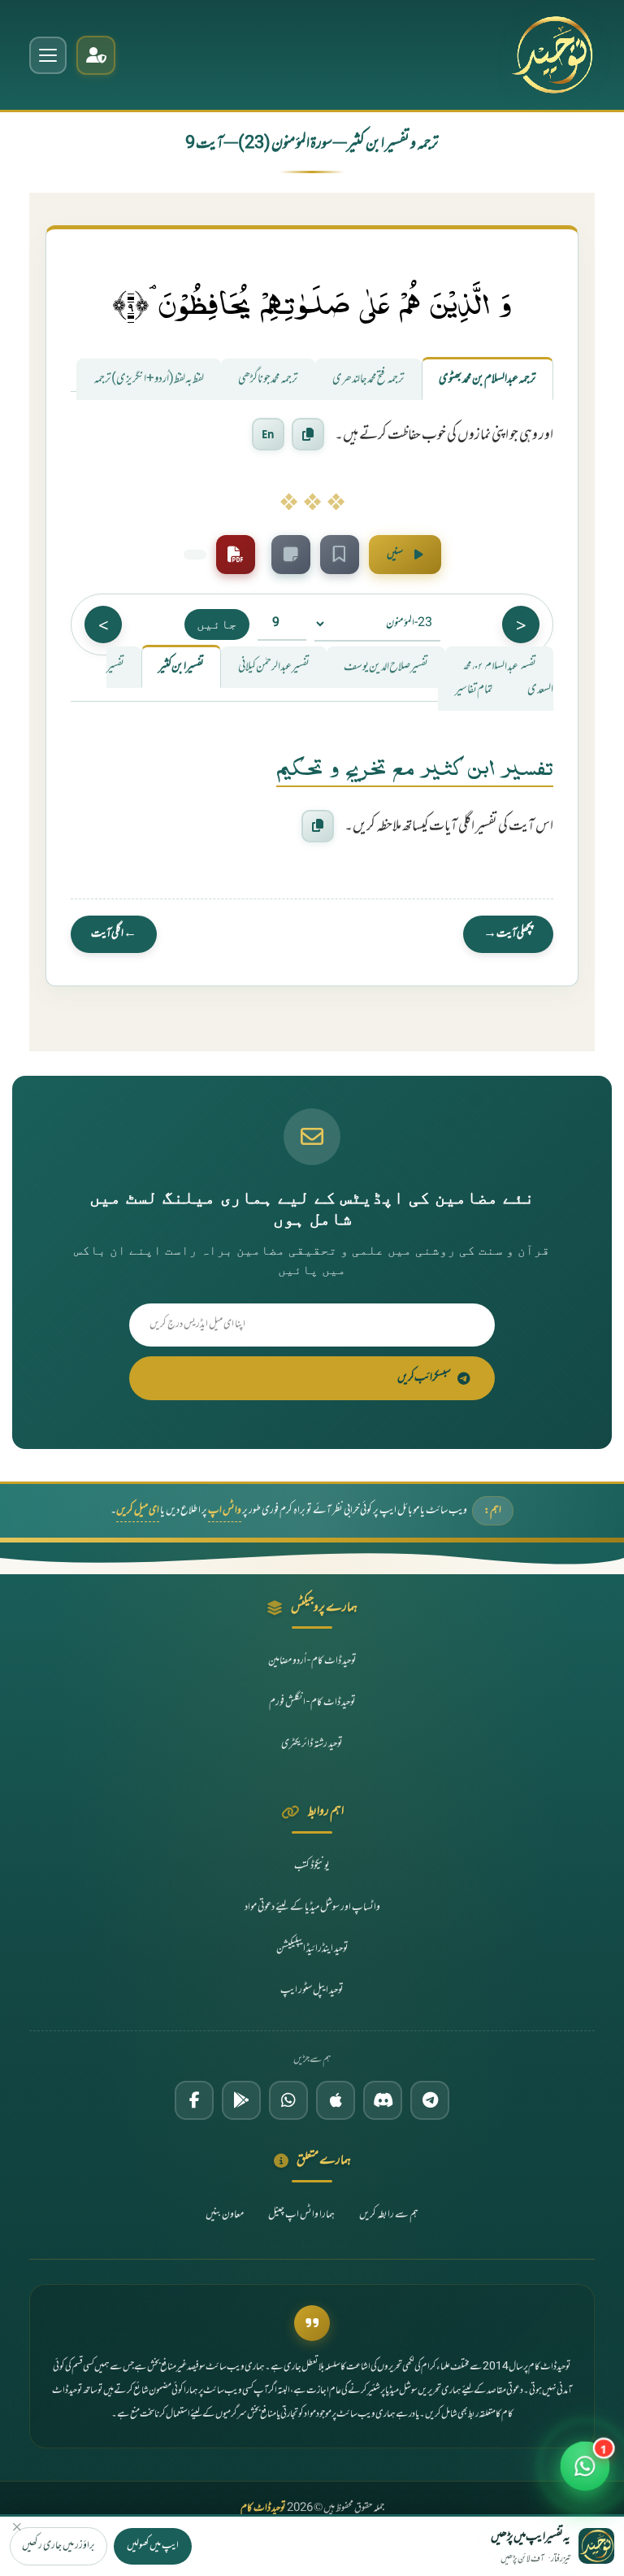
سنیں (395, 555)
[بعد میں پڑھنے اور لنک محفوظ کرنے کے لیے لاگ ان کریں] (340, 555)
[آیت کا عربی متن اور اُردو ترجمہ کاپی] (308, 434)
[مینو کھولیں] (48, 55)
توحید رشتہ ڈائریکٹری (312, 1744)
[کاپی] (318, 826)
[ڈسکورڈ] (383, 2100)
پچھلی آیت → (508, 934)
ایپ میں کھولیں (153, 2546)
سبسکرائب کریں (424, 1378)
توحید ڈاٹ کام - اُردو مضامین (312, 1661)
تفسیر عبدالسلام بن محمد (499, 667)
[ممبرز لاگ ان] (96, 55)
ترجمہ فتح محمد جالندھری (368, 379)
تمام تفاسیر (474, 690)
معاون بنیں (225, 2215)
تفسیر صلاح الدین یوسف (386, 667)
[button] (585, 2475)
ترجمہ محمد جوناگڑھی (268, 379)
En (268, 434)
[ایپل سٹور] (336, 2100)
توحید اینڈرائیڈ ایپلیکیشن (312, 1949)
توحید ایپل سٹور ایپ (312, 1991)
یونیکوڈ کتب (312, 1866)
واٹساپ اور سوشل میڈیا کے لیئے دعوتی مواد (312, 1908)
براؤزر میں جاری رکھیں (58, 2546)
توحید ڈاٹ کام (263, 2509)
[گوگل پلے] (241, 2100)
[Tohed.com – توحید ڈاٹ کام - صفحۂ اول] (552, 55)
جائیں (217, 624)
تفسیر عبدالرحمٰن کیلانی (274, 667)
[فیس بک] (194, 2100)
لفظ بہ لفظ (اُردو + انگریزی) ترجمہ (149, 379)
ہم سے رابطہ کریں (389, 2215)
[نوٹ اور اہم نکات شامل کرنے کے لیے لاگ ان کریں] (291, 555)
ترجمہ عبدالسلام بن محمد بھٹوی (487, 379)
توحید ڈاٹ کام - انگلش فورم (312, 1703)
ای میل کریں (138, 1511)
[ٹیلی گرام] (430, 2100)
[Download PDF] (236, 555)
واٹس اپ (225, 1511)
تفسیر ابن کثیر (181, 667)
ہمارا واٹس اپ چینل (301, 2215)
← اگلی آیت (114, 934)
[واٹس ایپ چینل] (288, 2100)
